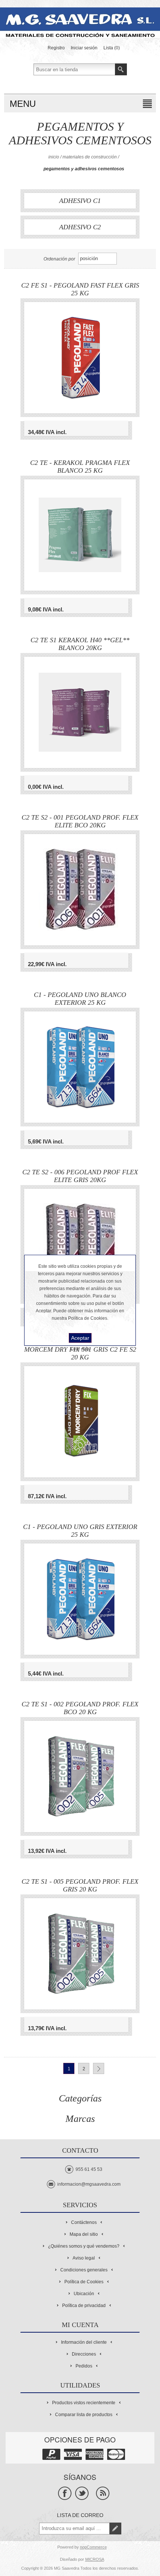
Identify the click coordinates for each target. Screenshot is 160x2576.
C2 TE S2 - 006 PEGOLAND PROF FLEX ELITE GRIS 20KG (80, 1176)
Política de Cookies (84, 2282)
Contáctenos (84, 2222)
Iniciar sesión (84, 48)
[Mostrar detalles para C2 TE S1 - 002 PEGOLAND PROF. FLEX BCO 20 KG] (80, 1776)
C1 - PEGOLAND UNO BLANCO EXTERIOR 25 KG (80, 999)
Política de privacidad (84, 2306)
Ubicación (84, 2294)
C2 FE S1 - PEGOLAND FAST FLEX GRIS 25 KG (80, 289)
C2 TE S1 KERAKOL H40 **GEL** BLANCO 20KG (80, 644)
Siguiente (99, 2068)
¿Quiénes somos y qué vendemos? (84, 2246)
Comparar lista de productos (84, 2415)
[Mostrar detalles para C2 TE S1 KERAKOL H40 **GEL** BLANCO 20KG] (80, 712)
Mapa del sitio (84, 2234)
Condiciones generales (84, 2270)
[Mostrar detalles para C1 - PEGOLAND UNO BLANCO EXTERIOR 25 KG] (80, 1067)
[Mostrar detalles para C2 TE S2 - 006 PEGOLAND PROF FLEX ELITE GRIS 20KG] (80, 1244)
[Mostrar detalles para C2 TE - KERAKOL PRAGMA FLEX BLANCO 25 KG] (80, 535)
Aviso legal (84, 2258)
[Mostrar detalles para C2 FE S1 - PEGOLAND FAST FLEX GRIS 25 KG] (80, 358)
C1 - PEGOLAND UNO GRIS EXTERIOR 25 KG (80, 1531)
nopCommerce (93, 2547)
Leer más (80, 1349)
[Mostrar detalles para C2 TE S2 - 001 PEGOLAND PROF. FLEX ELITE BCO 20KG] (80, 890)
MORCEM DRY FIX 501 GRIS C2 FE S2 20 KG (80, 1353)
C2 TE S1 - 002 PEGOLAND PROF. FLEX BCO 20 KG (80, 1708)
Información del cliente (84, 2342)
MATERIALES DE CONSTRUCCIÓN (90, 157)
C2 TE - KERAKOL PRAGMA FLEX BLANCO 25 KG (80, 467)
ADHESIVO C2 (80, 227)
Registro (56, 48)
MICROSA (95, 2559)
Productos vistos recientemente (84, 2403)
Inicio (54, 157)
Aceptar (80, 1338)
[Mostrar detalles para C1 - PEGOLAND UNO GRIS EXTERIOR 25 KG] (80, 1599)
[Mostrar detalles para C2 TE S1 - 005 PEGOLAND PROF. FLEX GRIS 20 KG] (80, 1954)
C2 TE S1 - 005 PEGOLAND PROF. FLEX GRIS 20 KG (80, 1886)
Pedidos (84, 2366)
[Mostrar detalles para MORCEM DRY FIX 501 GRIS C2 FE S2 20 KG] (80, 1422)
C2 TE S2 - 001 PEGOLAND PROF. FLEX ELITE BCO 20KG (80, 821)
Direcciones (84, 2354)
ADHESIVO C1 (80, 201)
